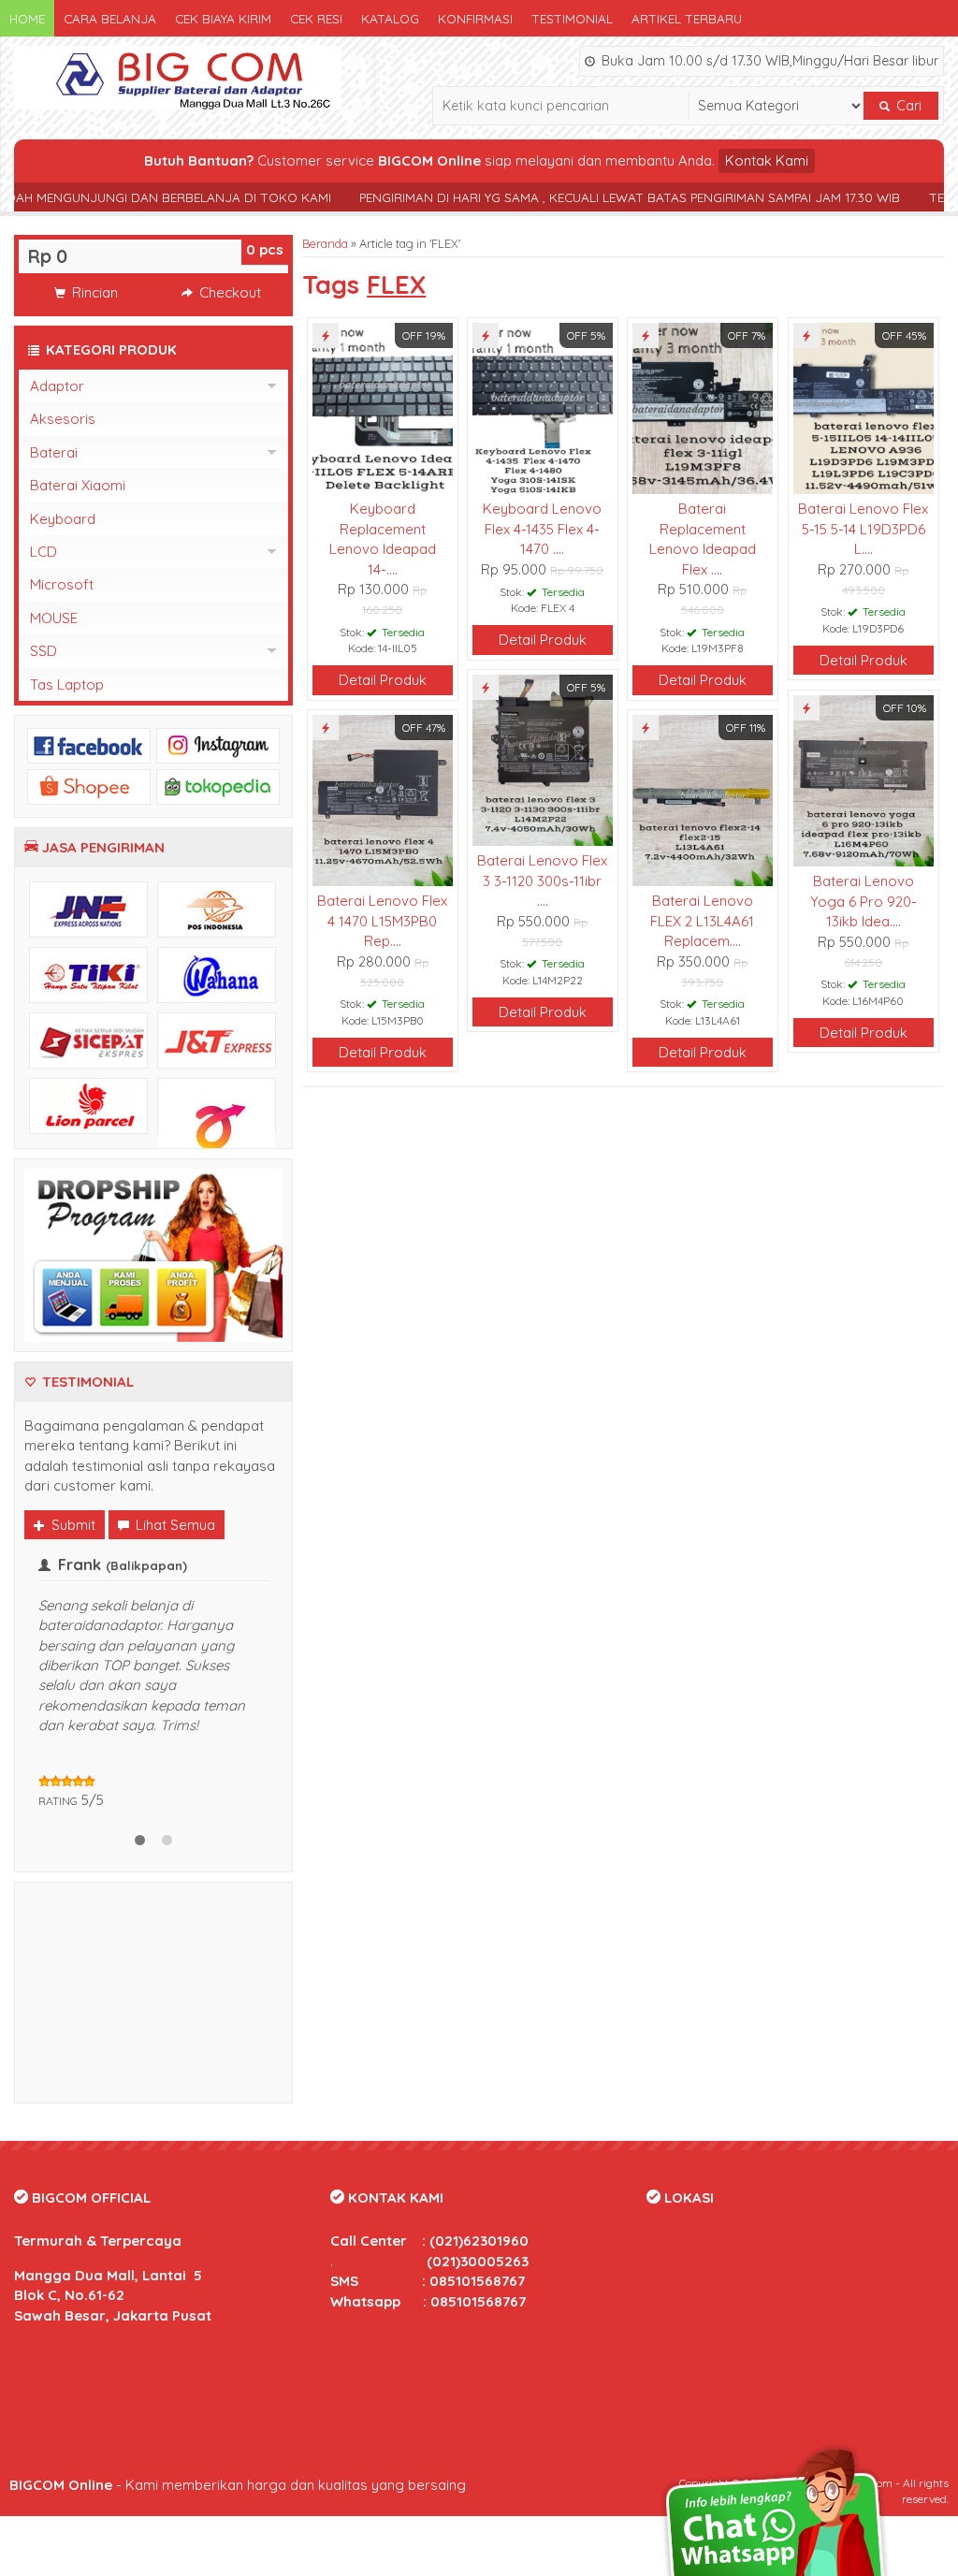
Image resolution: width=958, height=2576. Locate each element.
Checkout (228, 292)
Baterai (54, 452)
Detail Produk (383, 680)
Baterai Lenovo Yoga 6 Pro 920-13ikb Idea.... (864, 901)
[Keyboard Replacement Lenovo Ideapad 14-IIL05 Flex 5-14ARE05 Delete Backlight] (382, 407)
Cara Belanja (110, 18)
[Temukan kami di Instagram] (218, 744)
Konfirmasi (475, 18)
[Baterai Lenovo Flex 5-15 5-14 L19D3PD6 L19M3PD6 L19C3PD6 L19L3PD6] (863, 407)
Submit (72, 1525)
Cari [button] (907, 106)
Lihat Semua (174, 1525)
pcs (265, 249)
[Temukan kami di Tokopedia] (218, 786)
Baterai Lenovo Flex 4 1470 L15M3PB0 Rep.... (382, 921)
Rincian (93, 292)
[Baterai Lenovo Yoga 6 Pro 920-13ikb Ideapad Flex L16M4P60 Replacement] (863, 779)
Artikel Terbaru (687, 18)
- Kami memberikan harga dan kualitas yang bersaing (238, 2485)
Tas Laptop (67, 684)
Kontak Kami (767, 160)
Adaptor (57, 386)
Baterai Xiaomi (78, 485)
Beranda (325, 243)
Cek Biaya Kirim (223, 18)
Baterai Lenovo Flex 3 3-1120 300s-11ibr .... (542, 880)
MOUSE (54, 618)
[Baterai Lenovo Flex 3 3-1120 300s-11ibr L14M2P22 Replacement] (542, 758)
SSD (44, 651)
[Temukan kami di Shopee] (89, 786)
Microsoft (62, 584)
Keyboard (63, 519)
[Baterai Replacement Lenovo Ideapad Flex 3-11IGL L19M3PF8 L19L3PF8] (702, 407)
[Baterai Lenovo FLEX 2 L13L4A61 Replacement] (702, 799)
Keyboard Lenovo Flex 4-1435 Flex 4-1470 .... (542, 529)
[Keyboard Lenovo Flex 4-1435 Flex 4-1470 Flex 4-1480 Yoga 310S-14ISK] (542, 407)
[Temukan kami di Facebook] (89, 744)
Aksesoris (63, 419)
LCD (44, 552)
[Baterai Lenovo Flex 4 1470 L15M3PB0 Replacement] (382, 799)
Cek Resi (316, 18)
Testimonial (572, 18)
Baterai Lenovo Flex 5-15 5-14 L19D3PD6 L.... (863, 529)
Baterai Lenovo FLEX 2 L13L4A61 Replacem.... (702, 921)
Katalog (390, 18)
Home (27, 18)
